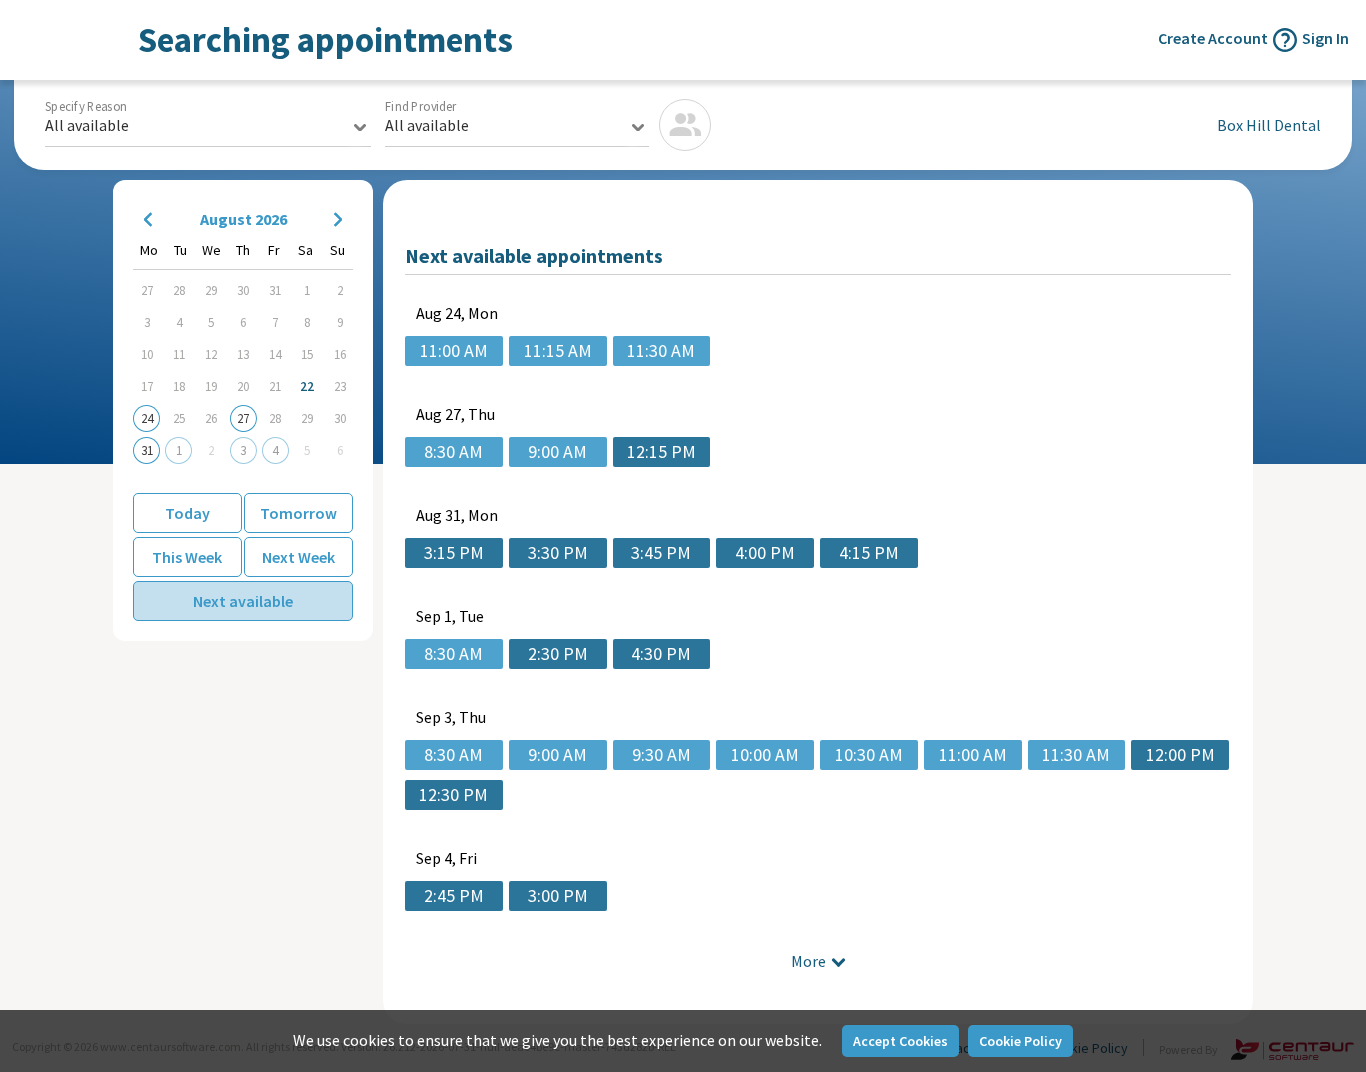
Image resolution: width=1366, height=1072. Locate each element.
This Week (187, 557)
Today (187, 513)
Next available (243, 601)
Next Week (298, 557)
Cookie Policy (1020, 1041)
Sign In (1325, 38)
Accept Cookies (900, 1041)
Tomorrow (298, 513)
